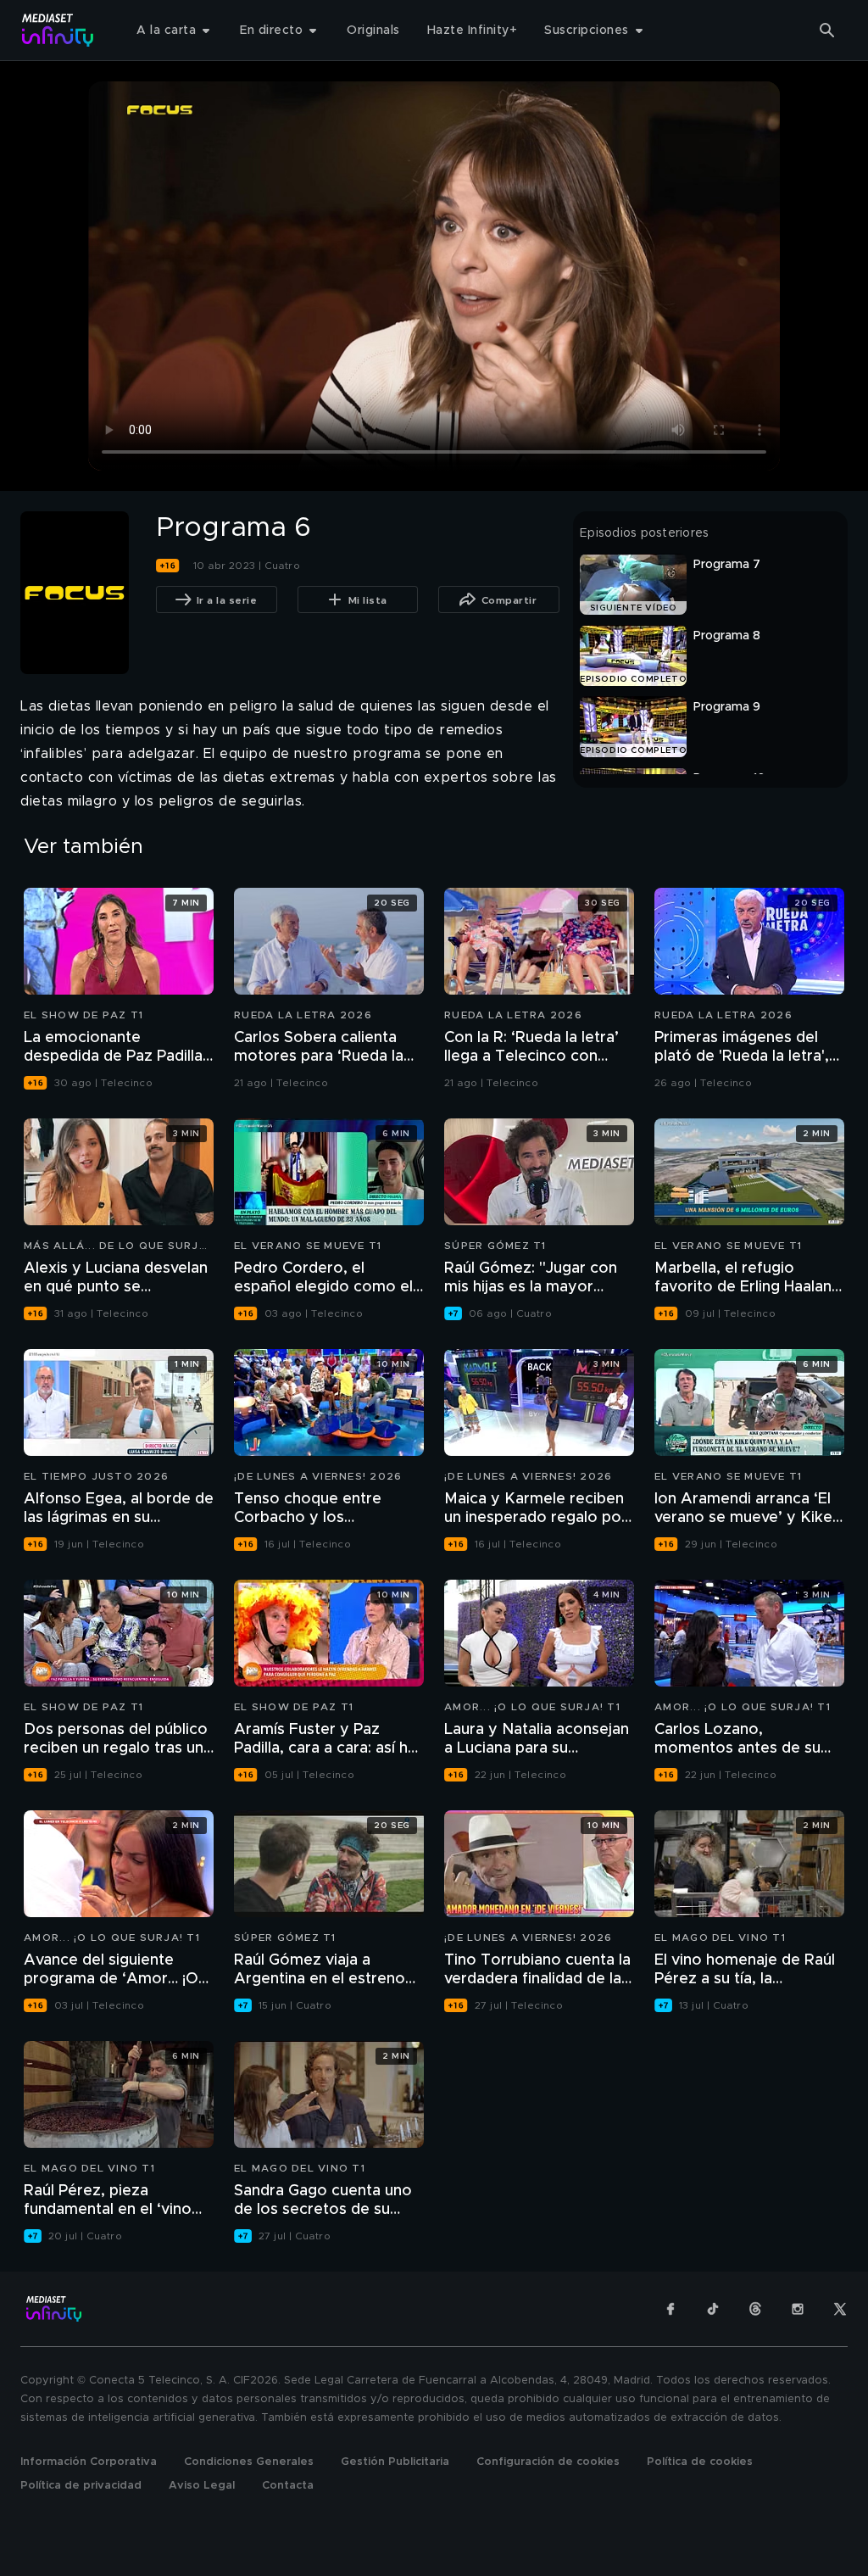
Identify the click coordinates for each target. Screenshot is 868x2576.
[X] (840, 2309)
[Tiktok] (713, 2309)
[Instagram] (798, 2309)
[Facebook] (670, 2309)
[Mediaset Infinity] (58, 30)
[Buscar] (827, 31)
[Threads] (755, 2309)
